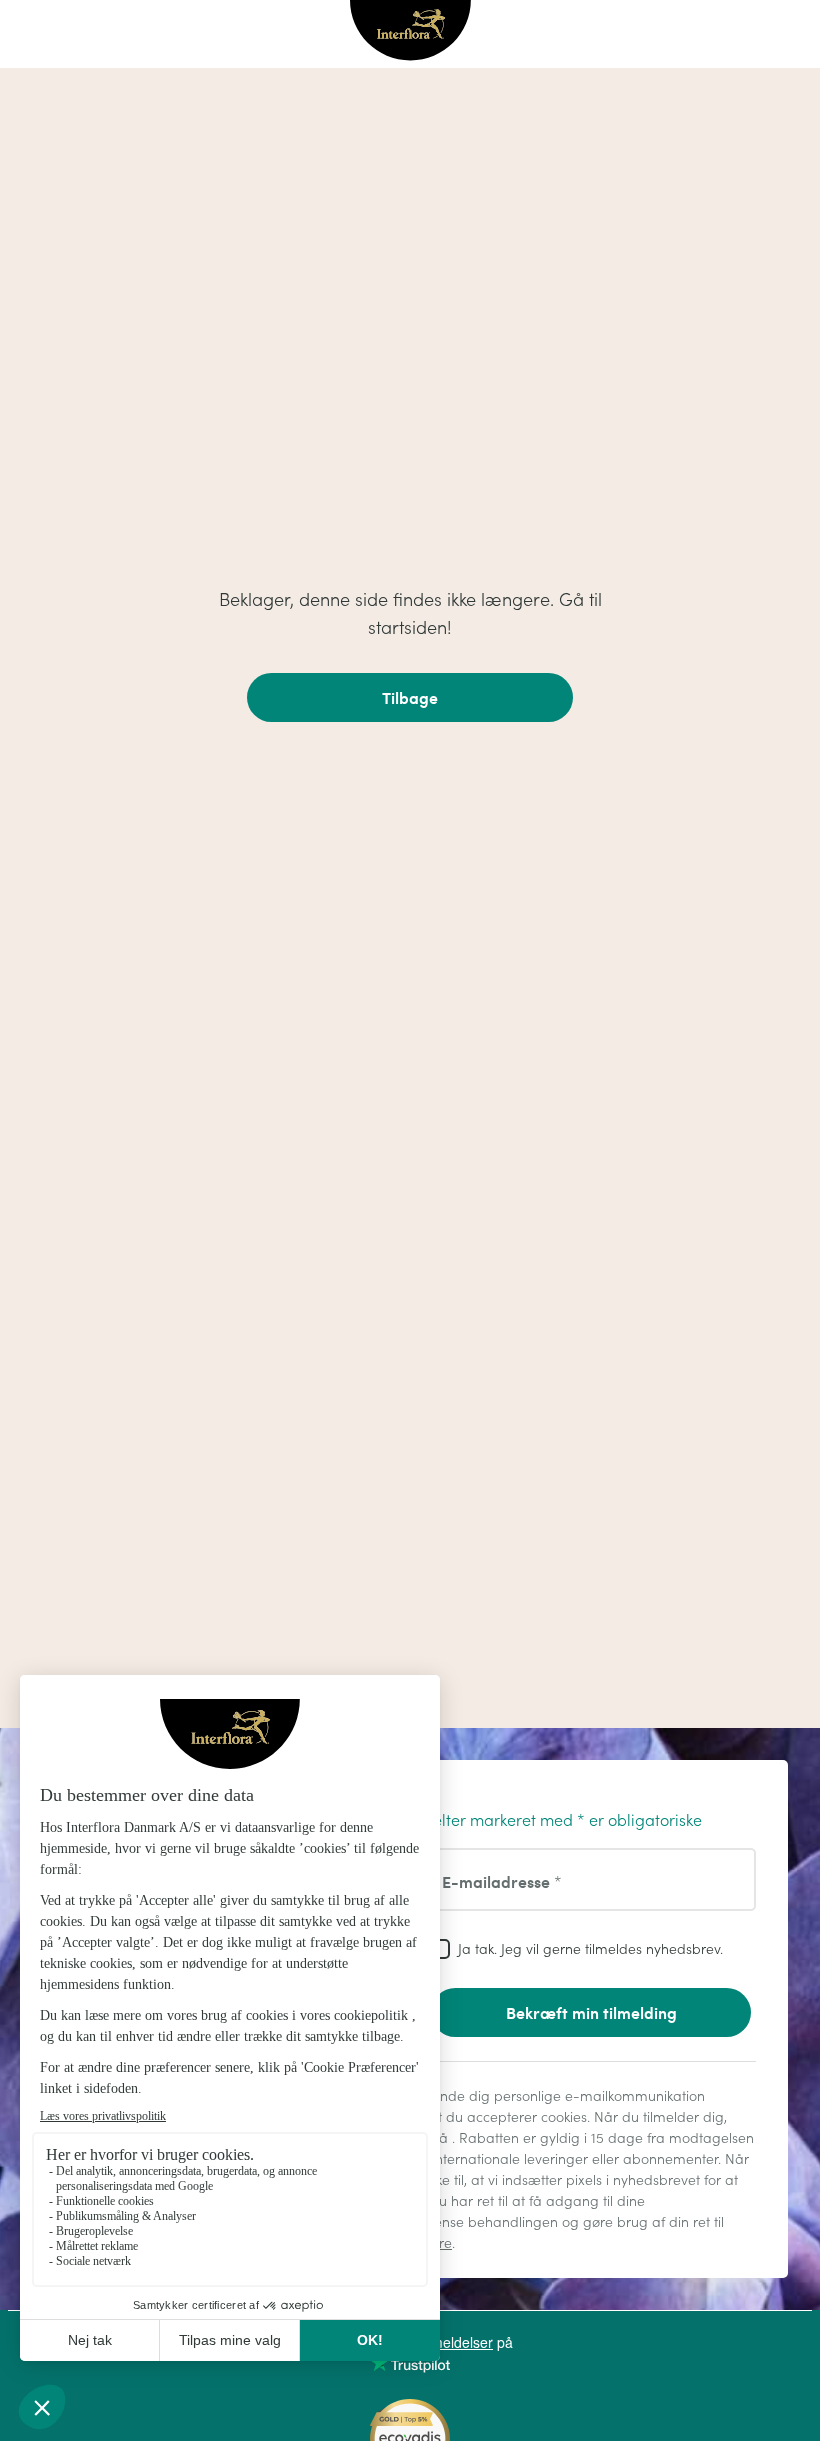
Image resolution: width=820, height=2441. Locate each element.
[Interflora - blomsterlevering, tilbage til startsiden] (410, 32)
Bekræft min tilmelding (591, 2012)
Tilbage (410, 697)
